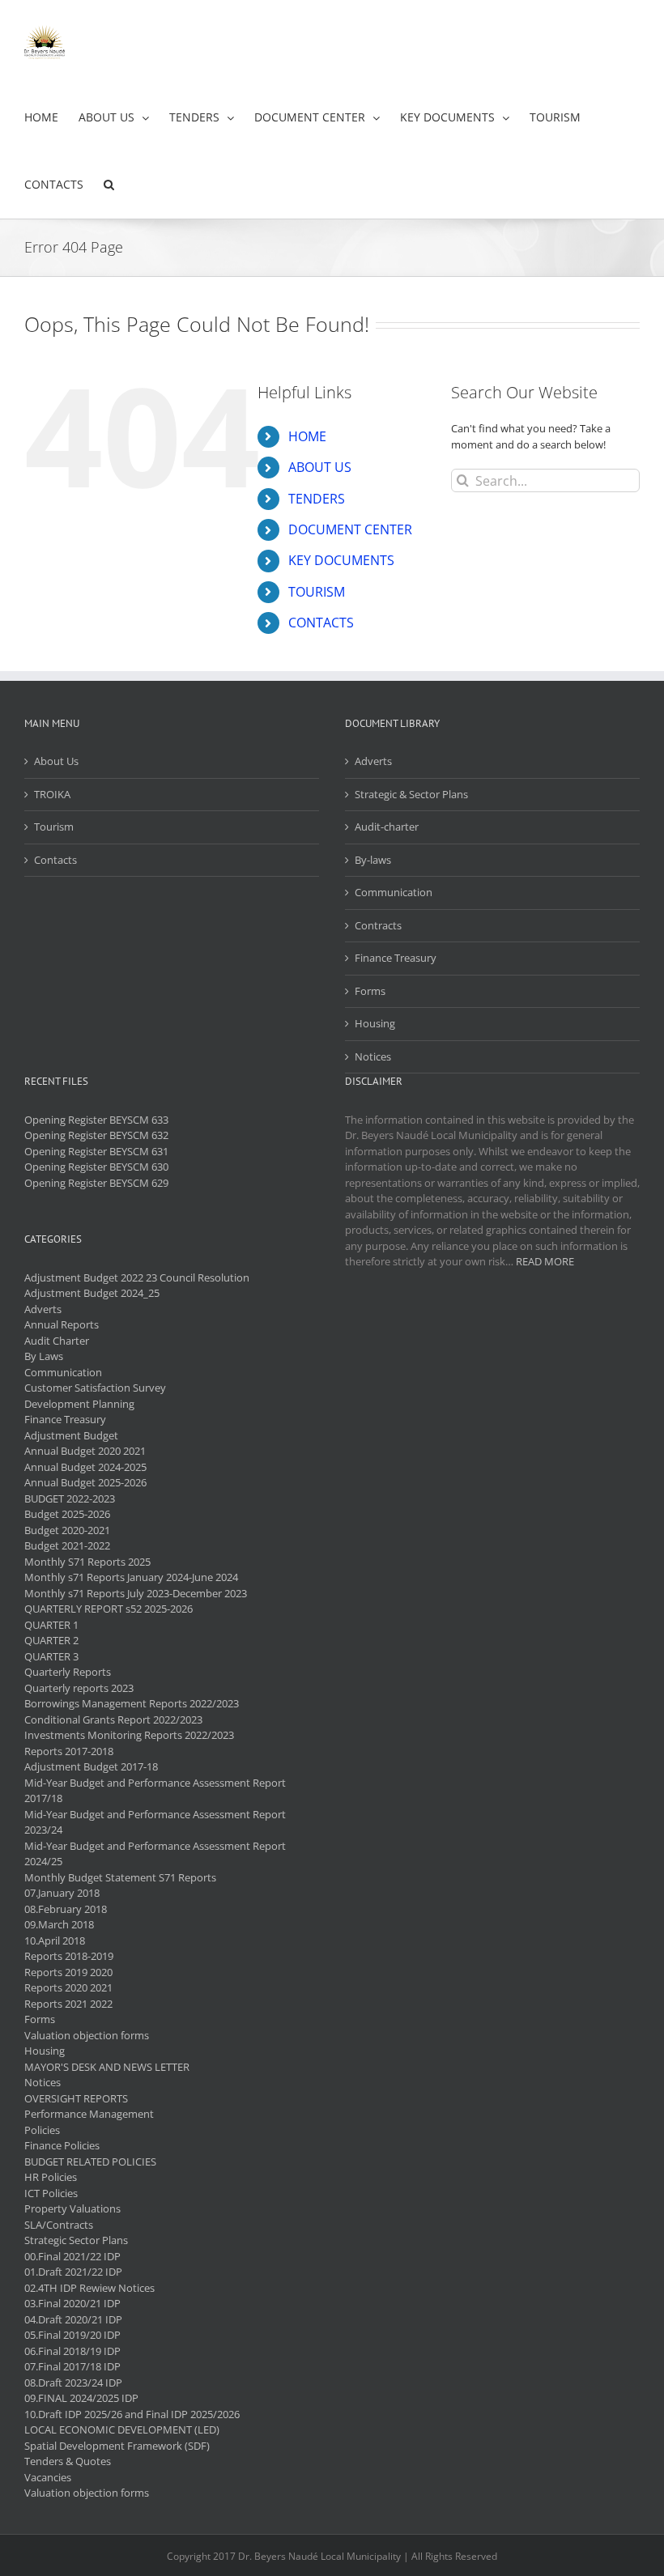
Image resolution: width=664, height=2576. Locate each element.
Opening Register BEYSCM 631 (96, 1151)
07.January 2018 (62, 1893)
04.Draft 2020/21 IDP (73, 2319)
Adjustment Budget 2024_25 (92, 1293)
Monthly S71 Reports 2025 (87, 1562)
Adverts (373, 761)
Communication (394, 892)
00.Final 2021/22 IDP (72, 2256)
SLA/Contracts (59, 2225)
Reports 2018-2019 (69, 1956)
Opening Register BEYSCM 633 (96, 1120)
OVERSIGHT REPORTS (76, 2098)
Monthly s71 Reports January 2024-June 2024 (131, 1577)
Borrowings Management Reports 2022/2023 (132, 1703)
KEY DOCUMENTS (341, 560)
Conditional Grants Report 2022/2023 (113, 1719)
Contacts (55, 860)
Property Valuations (72, 2208)
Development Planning (79, 1404)
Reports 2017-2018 (69, 1751)
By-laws (373, 860)
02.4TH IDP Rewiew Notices (89, 2288)
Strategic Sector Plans (76, 2240)
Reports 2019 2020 (68, 1972)
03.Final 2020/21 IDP (72, 2303)
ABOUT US (320, 467)
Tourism (54, 827)
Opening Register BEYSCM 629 (96, 1183)
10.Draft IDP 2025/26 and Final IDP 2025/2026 (132, 2414)
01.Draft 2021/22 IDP (73, 2272)
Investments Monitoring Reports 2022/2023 (129, 1735)
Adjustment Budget (71, 1435)
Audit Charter (57, 1341)
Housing (375, 1023)
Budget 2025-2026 (67, 1514)
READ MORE (545, 1261)
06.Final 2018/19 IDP (72, 2351)
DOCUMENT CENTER (350, 529)
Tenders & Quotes (68, 2461)
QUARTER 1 (51, 1625)
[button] (109, 185)
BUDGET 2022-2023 (70, 1498)
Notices (373, 1056)
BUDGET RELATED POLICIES (90, 2162)
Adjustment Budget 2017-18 (91, 1766)
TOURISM (317, 592)
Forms (370, 991)
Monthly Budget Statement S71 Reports (120, 1877)
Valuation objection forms (87, 2035)
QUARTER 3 (51, 1656)
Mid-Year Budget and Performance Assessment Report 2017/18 (155, 1791)
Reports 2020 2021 (68, 1987)
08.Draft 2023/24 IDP (73, 2383)
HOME (307, 436)
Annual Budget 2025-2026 (85, 1482)
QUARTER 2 (51, 1640)
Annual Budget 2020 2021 (85, 1451)
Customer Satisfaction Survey (95, 1388)
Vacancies (48, 2477)
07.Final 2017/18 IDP (72, 2366)
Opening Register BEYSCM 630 (96, 1167)
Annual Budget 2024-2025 (85, 1467)
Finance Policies (62, 2145)
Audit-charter (387, 827)
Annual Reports (62, 1324)
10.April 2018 (55, 1941)
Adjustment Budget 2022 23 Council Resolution (137, 1277)
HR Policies (51, 2177)
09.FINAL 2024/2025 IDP (81, 2398)
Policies (42, 2130)
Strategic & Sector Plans (411, 794)
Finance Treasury (396, 958)
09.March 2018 (59, 1924)
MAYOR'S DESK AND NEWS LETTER (107, 2067)
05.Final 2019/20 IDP (72, 2335)
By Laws (44, 1356)
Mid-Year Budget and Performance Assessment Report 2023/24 (155, 1822)
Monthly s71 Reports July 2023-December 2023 (136, 1593)
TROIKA (52, 794)
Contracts (378, 925)
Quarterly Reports (68, 1672)
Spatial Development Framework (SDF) (117, 2446)
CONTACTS (321, 623)
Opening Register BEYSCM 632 (96, 1135)
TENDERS (317, 499)
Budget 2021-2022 (67, 1545)
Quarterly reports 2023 (79, 1688)
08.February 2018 (66, 1909)
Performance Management (89, 2114)
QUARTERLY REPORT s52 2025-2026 (109, 1609)
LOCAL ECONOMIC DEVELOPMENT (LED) (122, 2429)
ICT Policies (51, 2193)
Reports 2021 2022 (68, 2004)
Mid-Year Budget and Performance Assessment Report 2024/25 (155, 1854)
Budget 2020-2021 (67, 1530)
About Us (56, 761)
